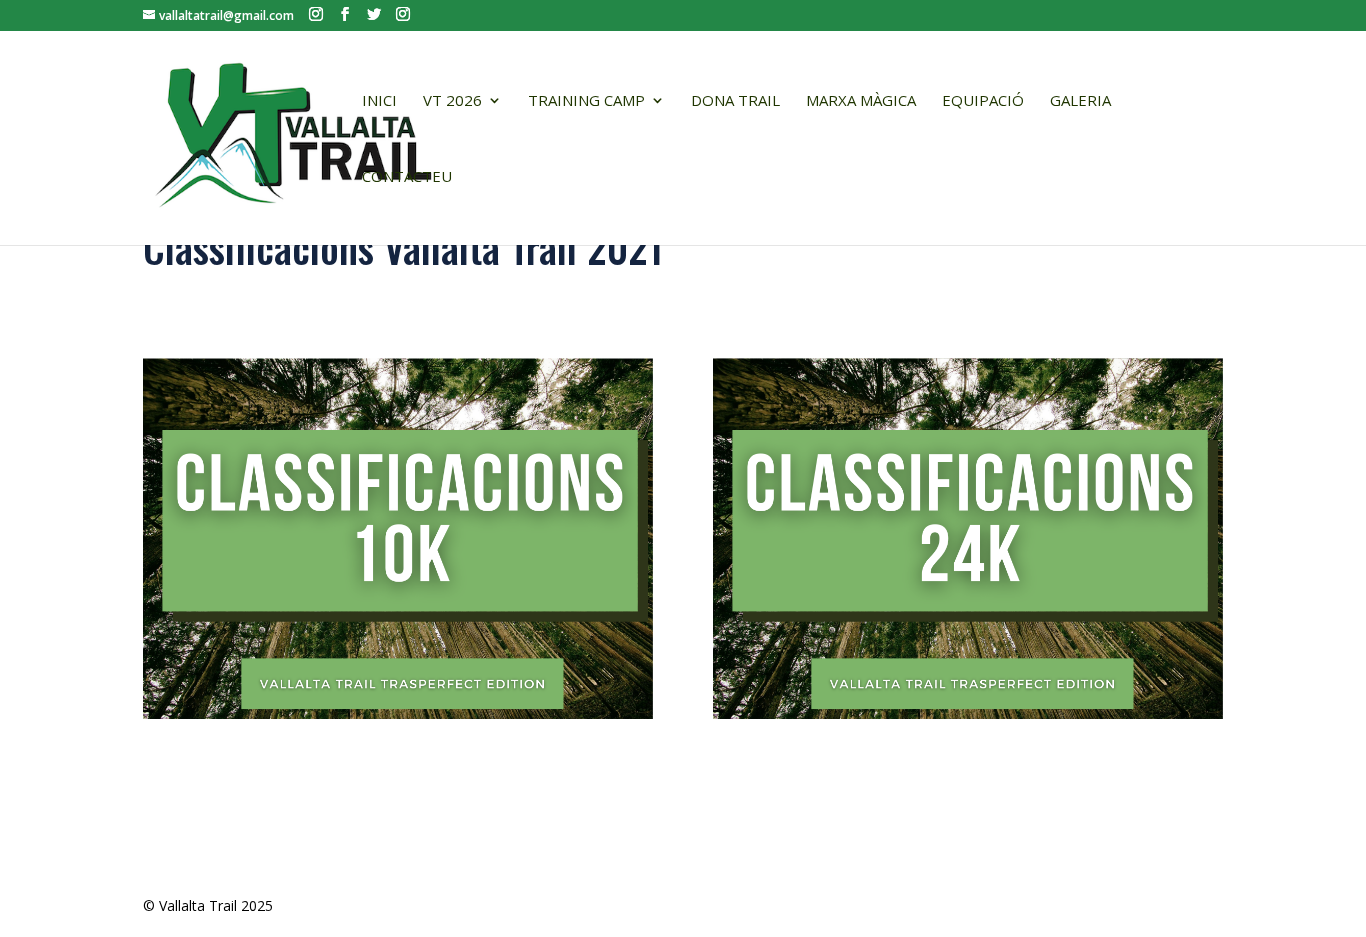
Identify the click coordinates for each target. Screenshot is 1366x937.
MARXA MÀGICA (861, 101)
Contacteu (407, 177)
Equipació (983, 101)
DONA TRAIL (735, 101)
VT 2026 (452, 101)
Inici (379, 101)
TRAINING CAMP (586, 101)
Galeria (1080, 101)
